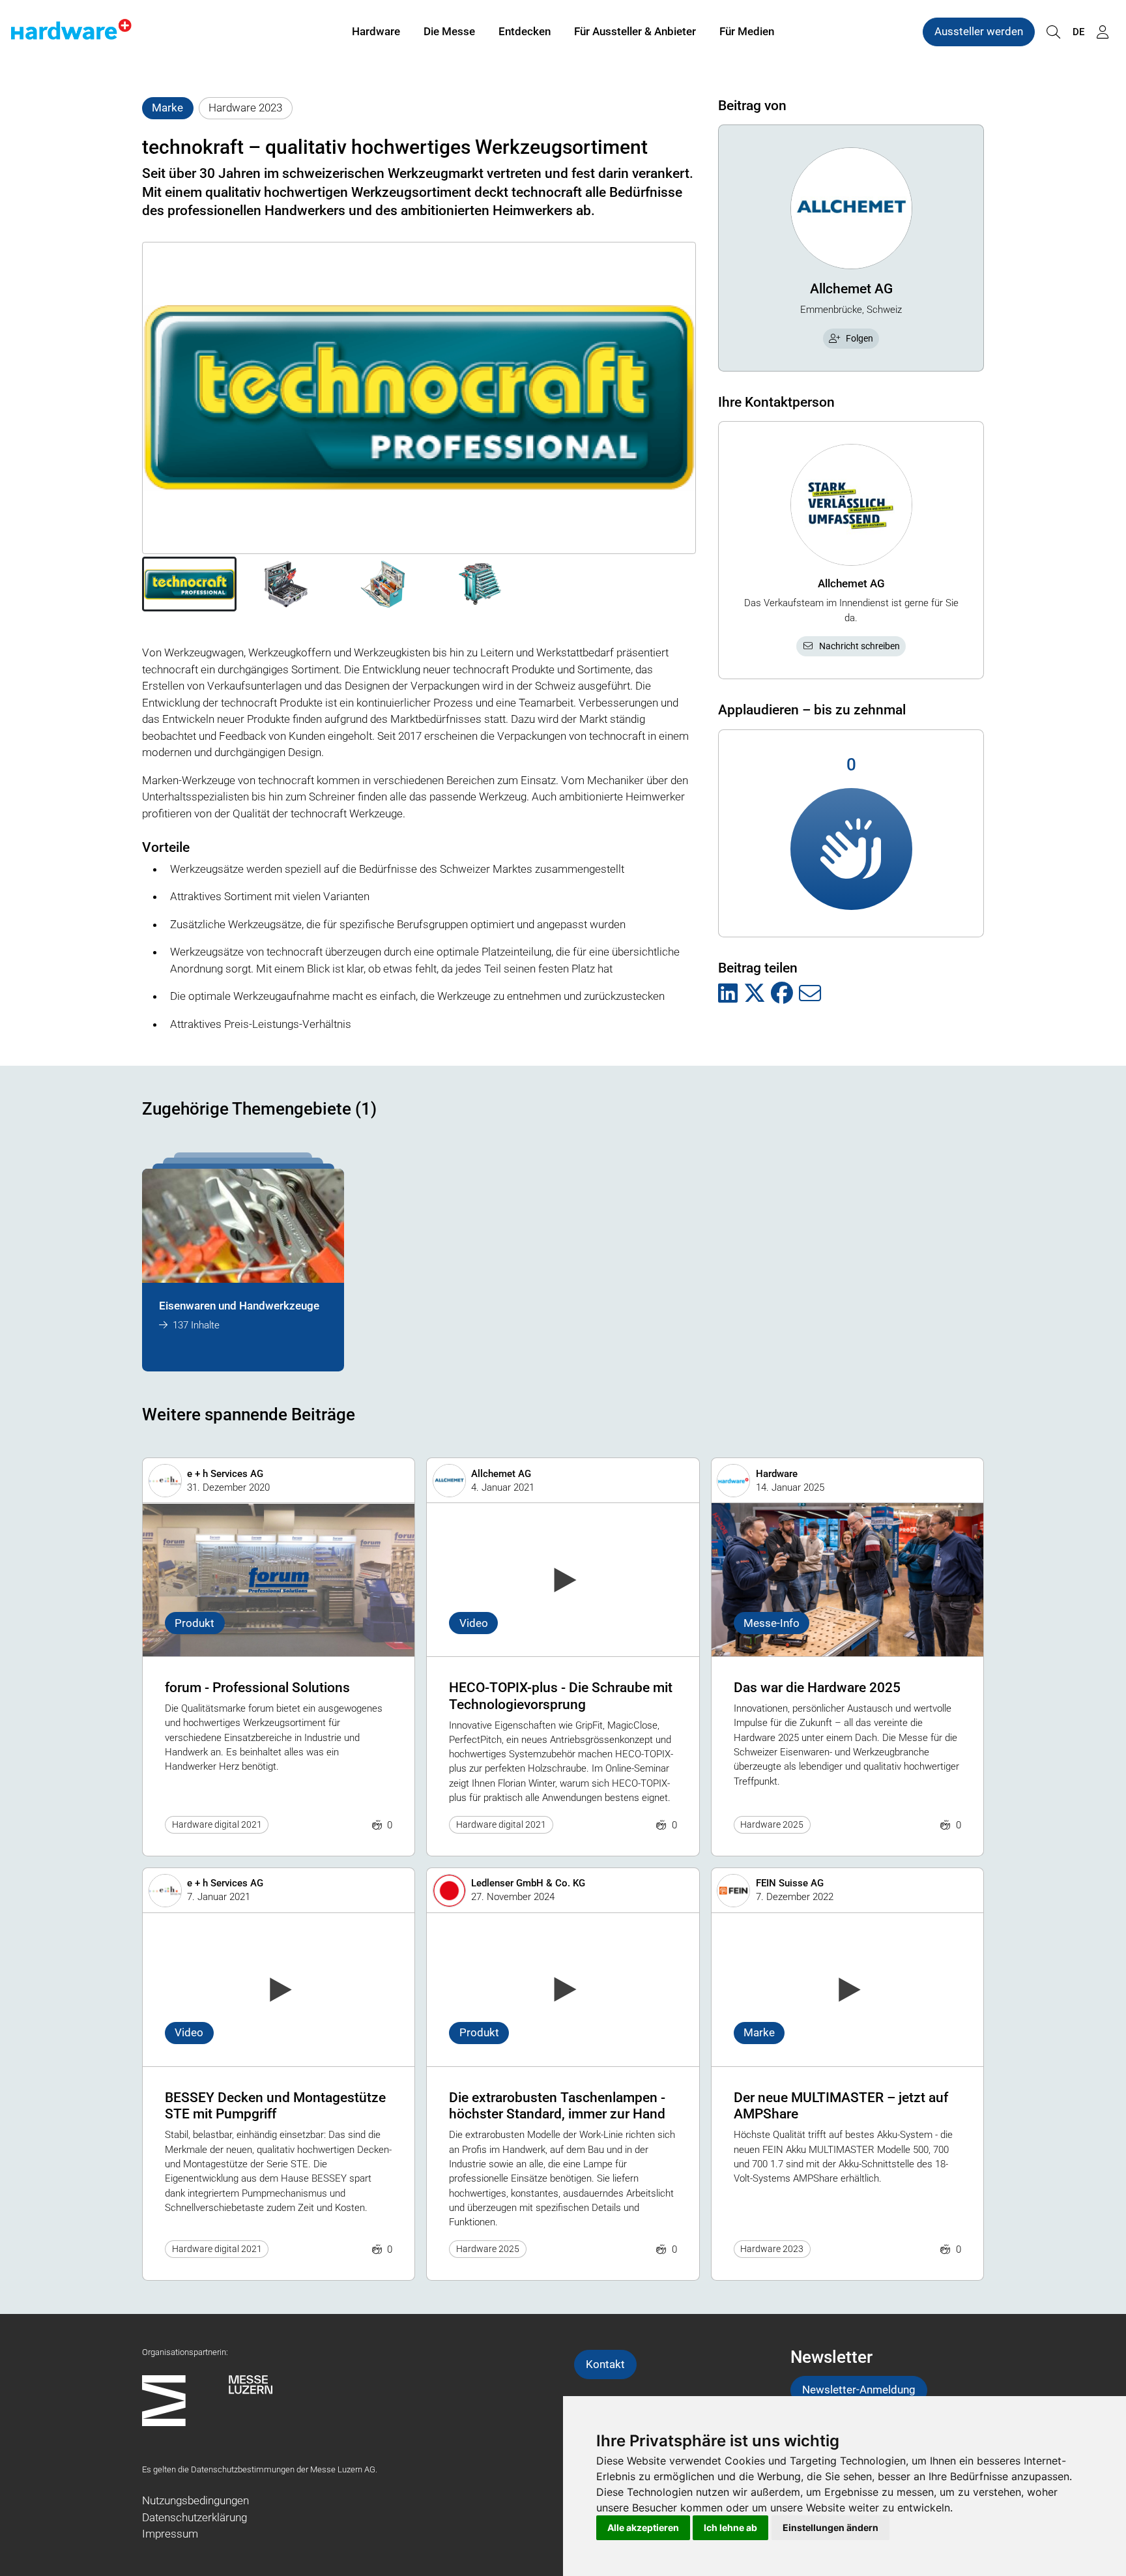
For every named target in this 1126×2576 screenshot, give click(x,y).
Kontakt (605, 2364)
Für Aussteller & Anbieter (635, 31)
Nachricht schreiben (859, 646)
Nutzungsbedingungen (195, 2500)
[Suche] (1053, 32)
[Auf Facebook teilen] (782, 994)
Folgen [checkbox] (859, 338)
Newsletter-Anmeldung (859, 2390)
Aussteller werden (979, 31)
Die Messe (449, 31)
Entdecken (525, 31)
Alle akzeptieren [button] (643, 2527)
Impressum (170, 2534)
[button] (189, 584)
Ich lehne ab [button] (730, 2527)
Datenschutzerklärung (195, 2517)
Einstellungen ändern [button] (830, 2527)
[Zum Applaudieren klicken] (851, 849)
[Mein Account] (1103, 32)
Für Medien (747, 31)
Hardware (376, 31)
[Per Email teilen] (810, 994)
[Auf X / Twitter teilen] (755, 994)
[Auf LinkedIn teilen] (728, 994)
